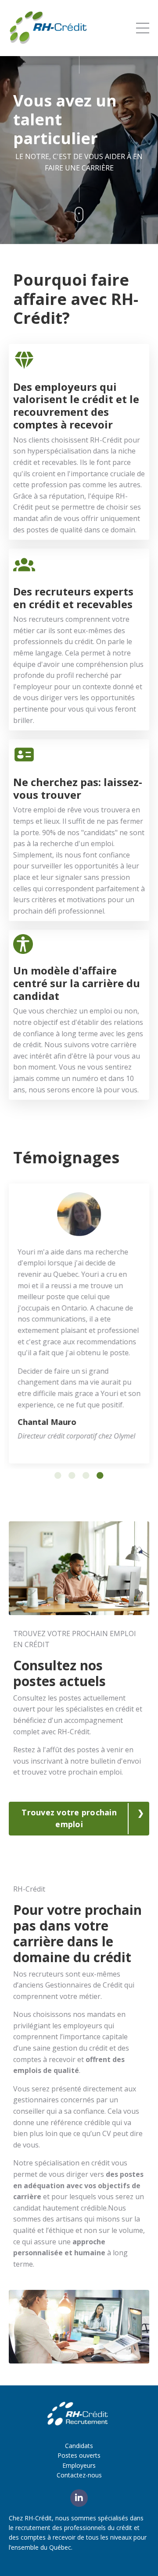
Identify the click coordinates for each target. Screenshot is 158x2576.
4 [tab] (100, 1474)
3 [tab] (86, 1474)
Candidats (79, 2445)
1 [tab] (58, 1474)
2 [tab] (72, 1474)
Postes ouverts (79, 2455)
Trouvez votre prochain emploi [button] (69, 1818)
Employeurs (79, 2464)
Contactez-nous (79, 2474)
